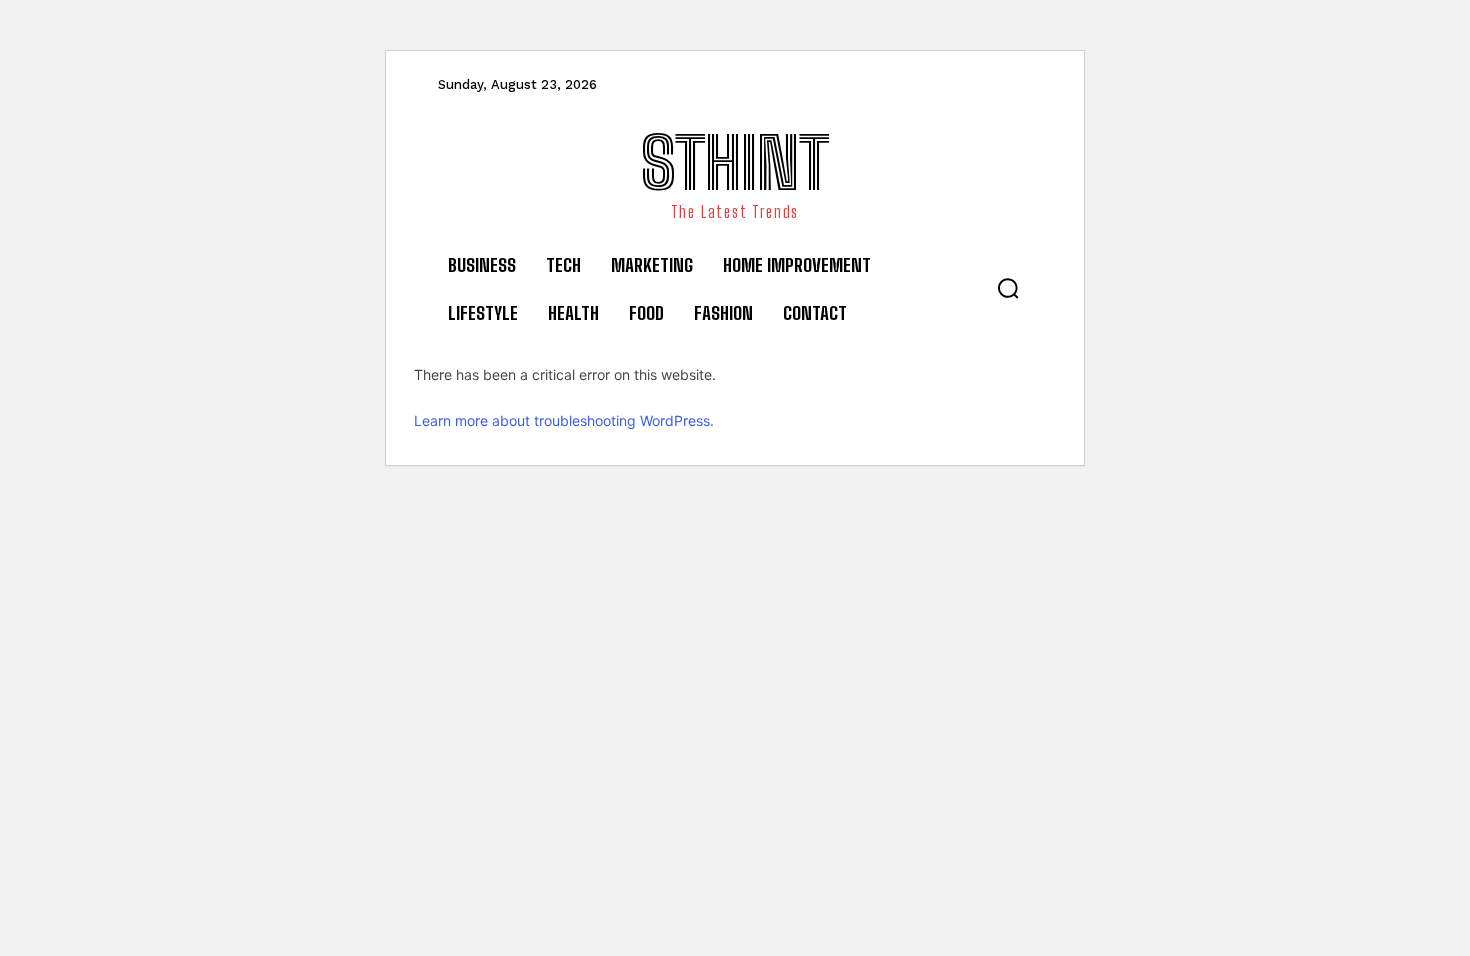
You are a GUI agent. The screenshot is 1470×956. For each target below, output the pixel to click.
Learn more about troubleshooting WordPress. (564, 420)
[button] (1008, 288)
